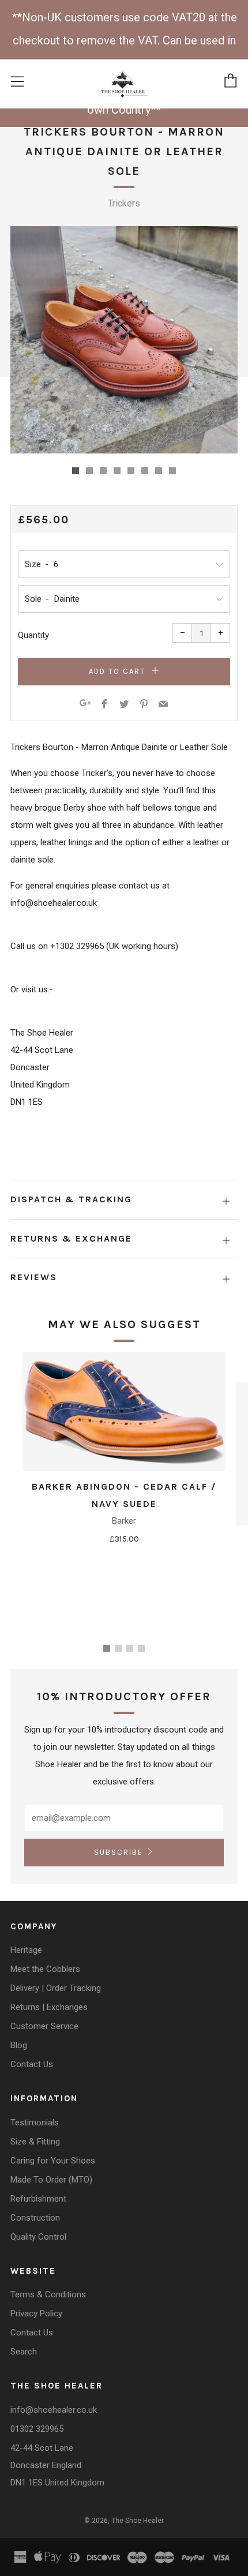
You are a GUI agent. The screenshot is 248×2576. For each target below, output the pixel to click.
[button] (76, 471)
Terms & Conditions (48, 2294)
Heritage (26, 1950)
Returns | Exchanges (49, 2007)
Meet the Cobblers (45, 1969)
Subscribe (119, 1852)
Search (24, 2352)
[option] (124, 340)
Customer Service (44, 2026)
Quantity (33, 635)
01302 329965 (37, 2429)
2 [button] (118, 1648)
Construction (35, 2218)
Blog (19, 2045)
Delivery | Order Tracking (56, 1988)
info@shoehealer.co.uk (54, 2410)
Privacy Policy (36, 2313)
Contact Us (32, 2064)
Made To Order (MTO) (51, 2180)
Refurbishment (38, 2199)
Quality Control (38, 2237)
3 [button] (130, 1648)
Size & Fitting (35, 2142)
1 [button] (107, 1648)
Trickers (124, 203)
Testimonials (35, 2123)
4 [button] (141, 1648)
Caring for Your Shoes (53, 2161)
